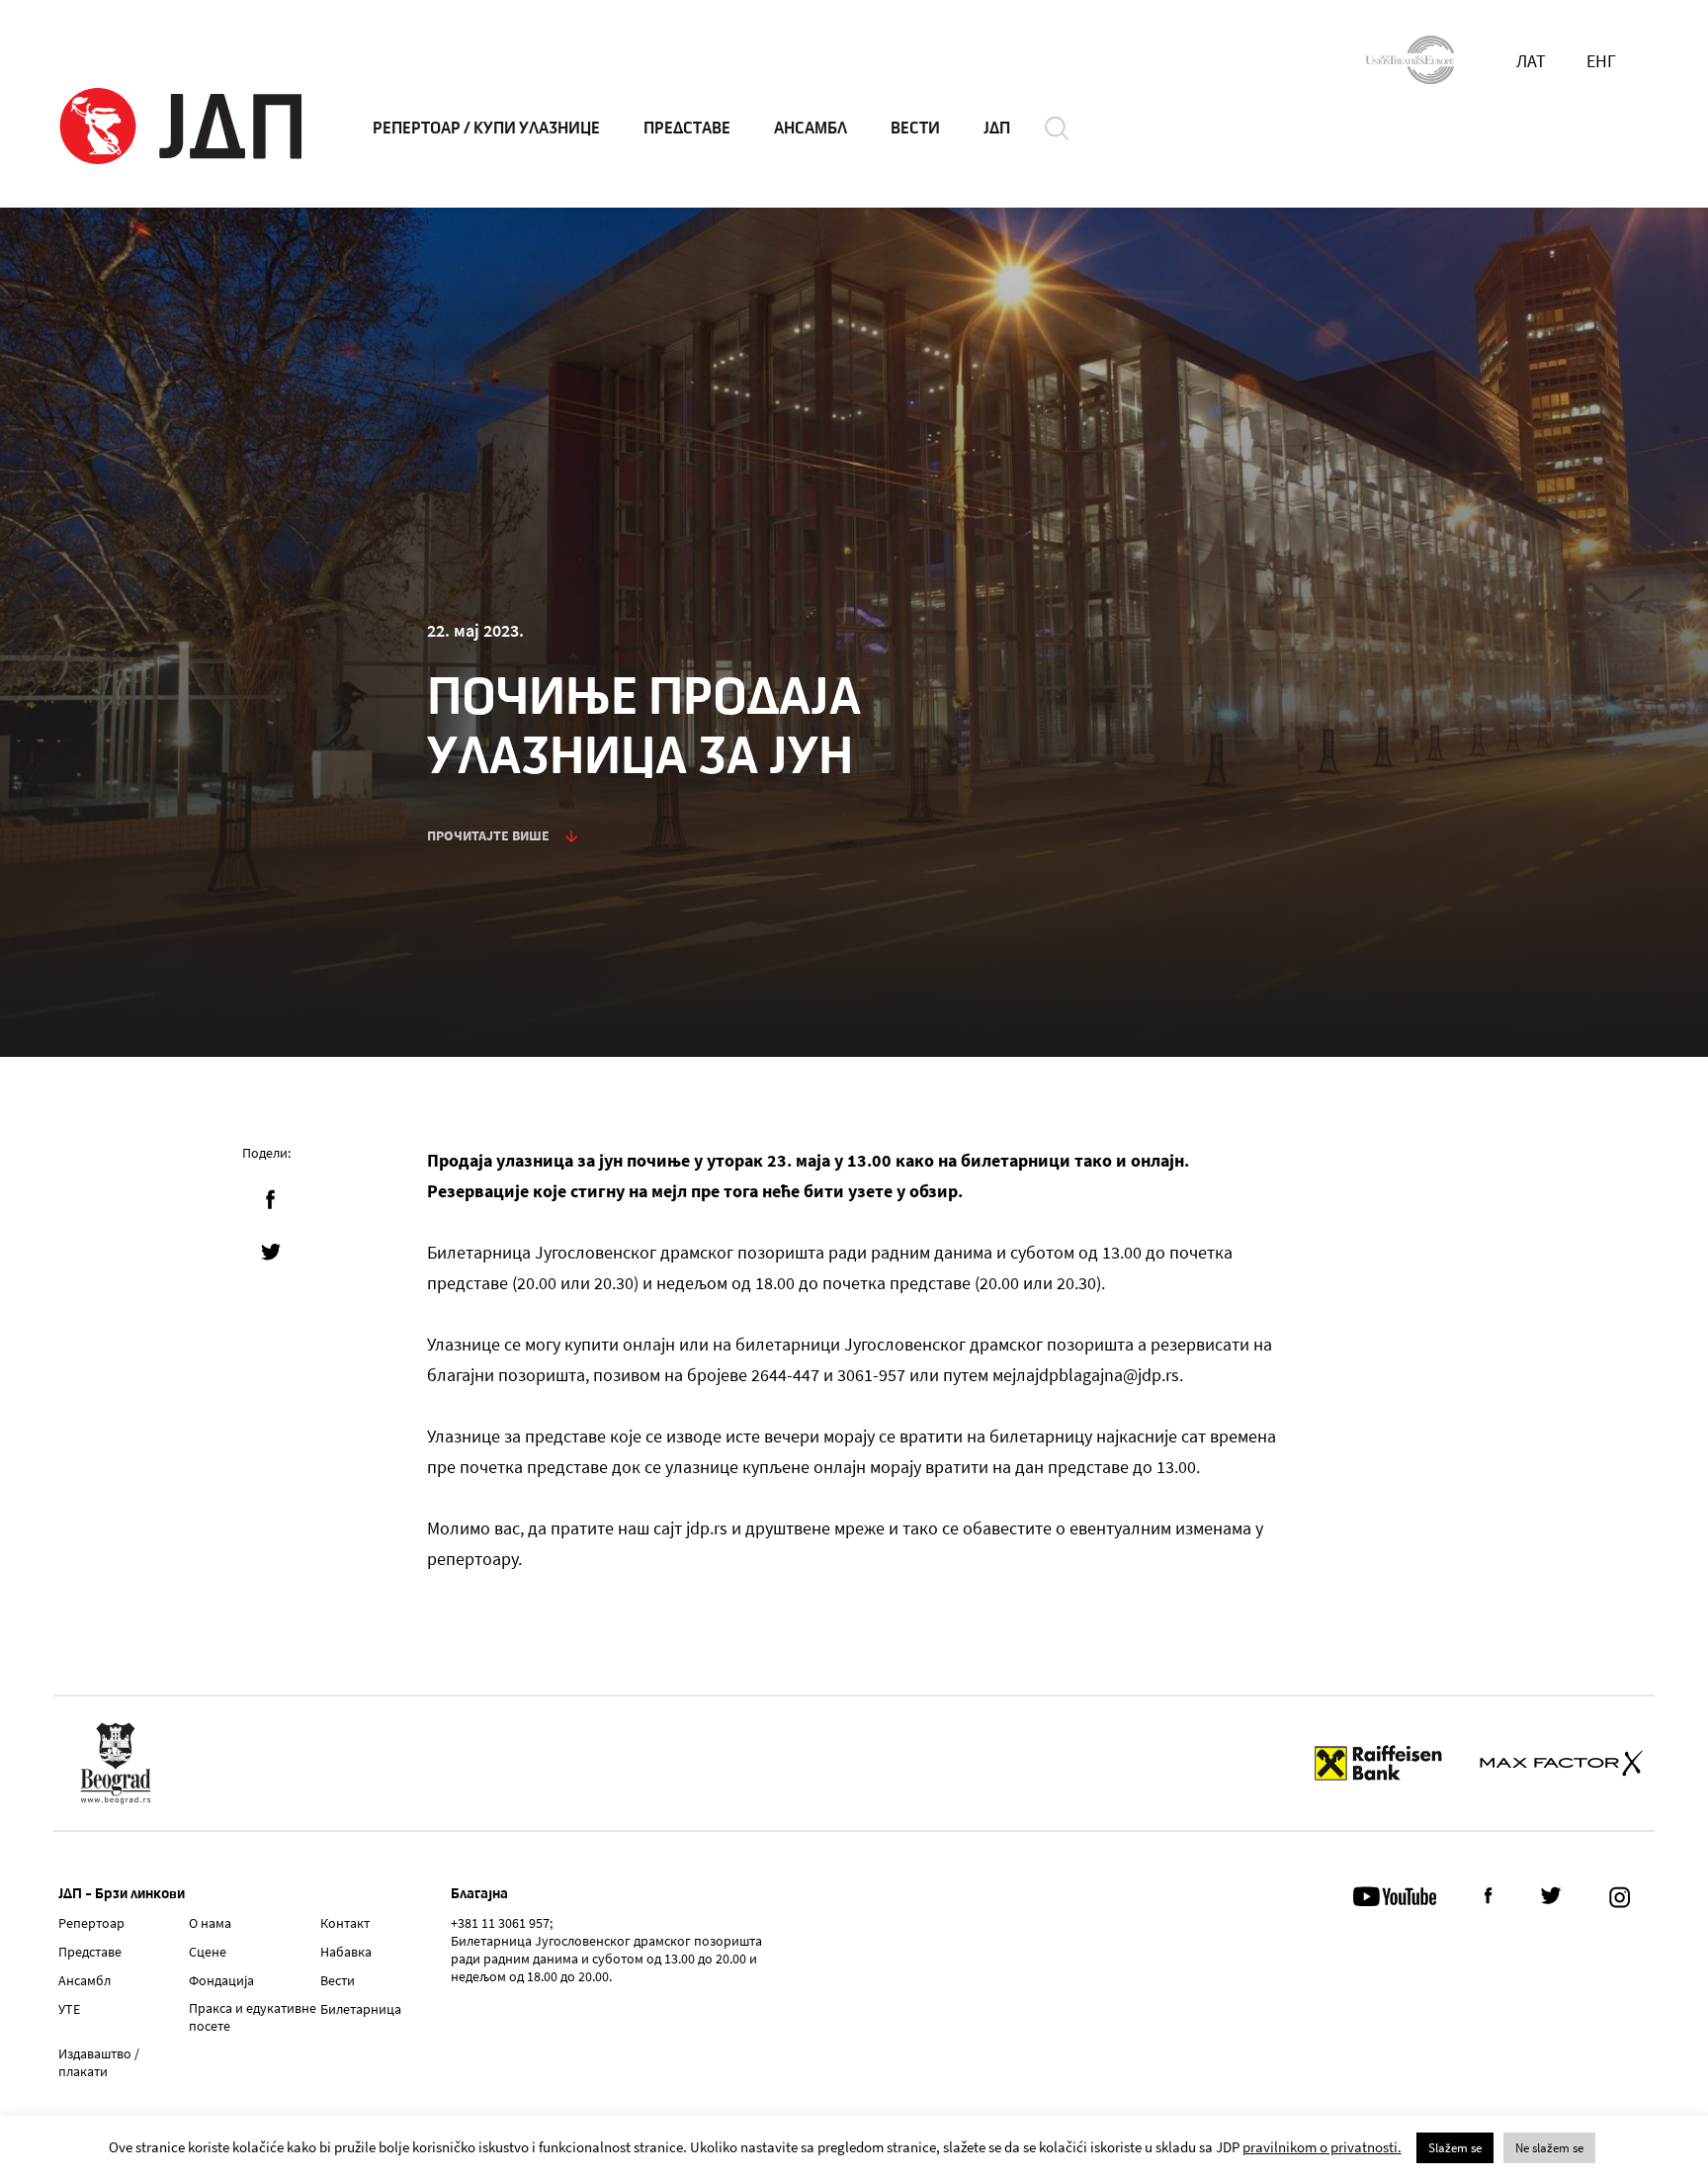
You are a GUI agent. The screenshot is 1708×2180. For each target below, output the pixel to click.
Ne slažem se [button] (1549, 2148)
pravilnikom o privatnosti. (1322, 2147)
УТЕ (69, 2009)
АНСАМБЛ (811, 129)
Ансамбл (85, 1980)
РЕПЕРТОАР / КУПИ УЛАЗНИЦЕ (486, 129)
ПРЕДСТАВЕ (687, 129)
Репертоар (91, 1923)
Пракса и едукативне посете (253, 2017)
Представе (90, 1952)
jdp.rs (707, 1528)
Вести (338, 1980)
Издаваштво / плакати (99, 2062)
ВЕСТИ (915, 129)
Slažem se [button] (1455, 2148)
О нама (210, 1923)
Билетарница (361, 2009)
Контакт (345, 1923)
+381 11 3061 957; (502, 1923)
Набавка (346, 1952)
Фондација (221, 1980)
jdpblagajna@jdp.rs (1107, 1375)
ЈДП (997, 129)
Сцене (208, 1952)
